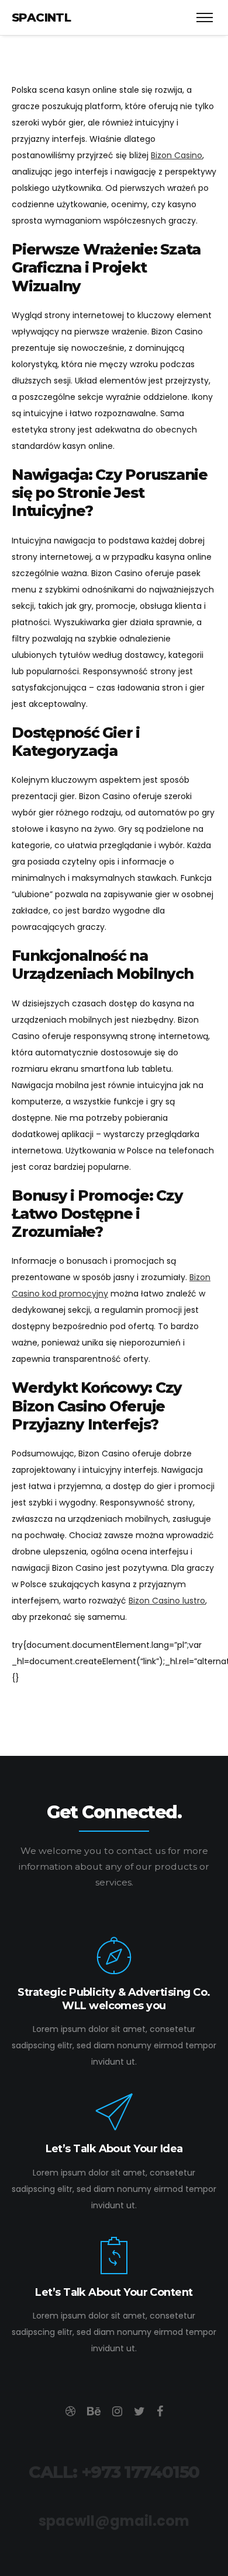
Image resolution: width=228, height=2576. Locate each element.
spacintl (41, 18)
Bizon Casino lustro (167, 1601)
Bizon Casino (177, 155)
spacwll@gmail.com (114, 2521)
